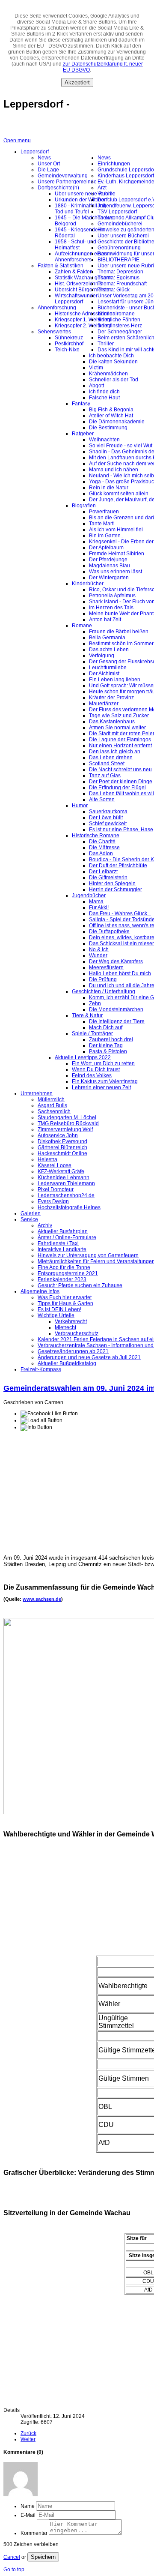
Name (28, 2506)
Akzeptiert (77, 82)
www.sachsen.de (42, 1599)
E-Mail (28, 2515)
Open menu (17, 141)
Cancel (12, 2557)
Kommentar (34, 2533)
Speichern (43, 2557)
